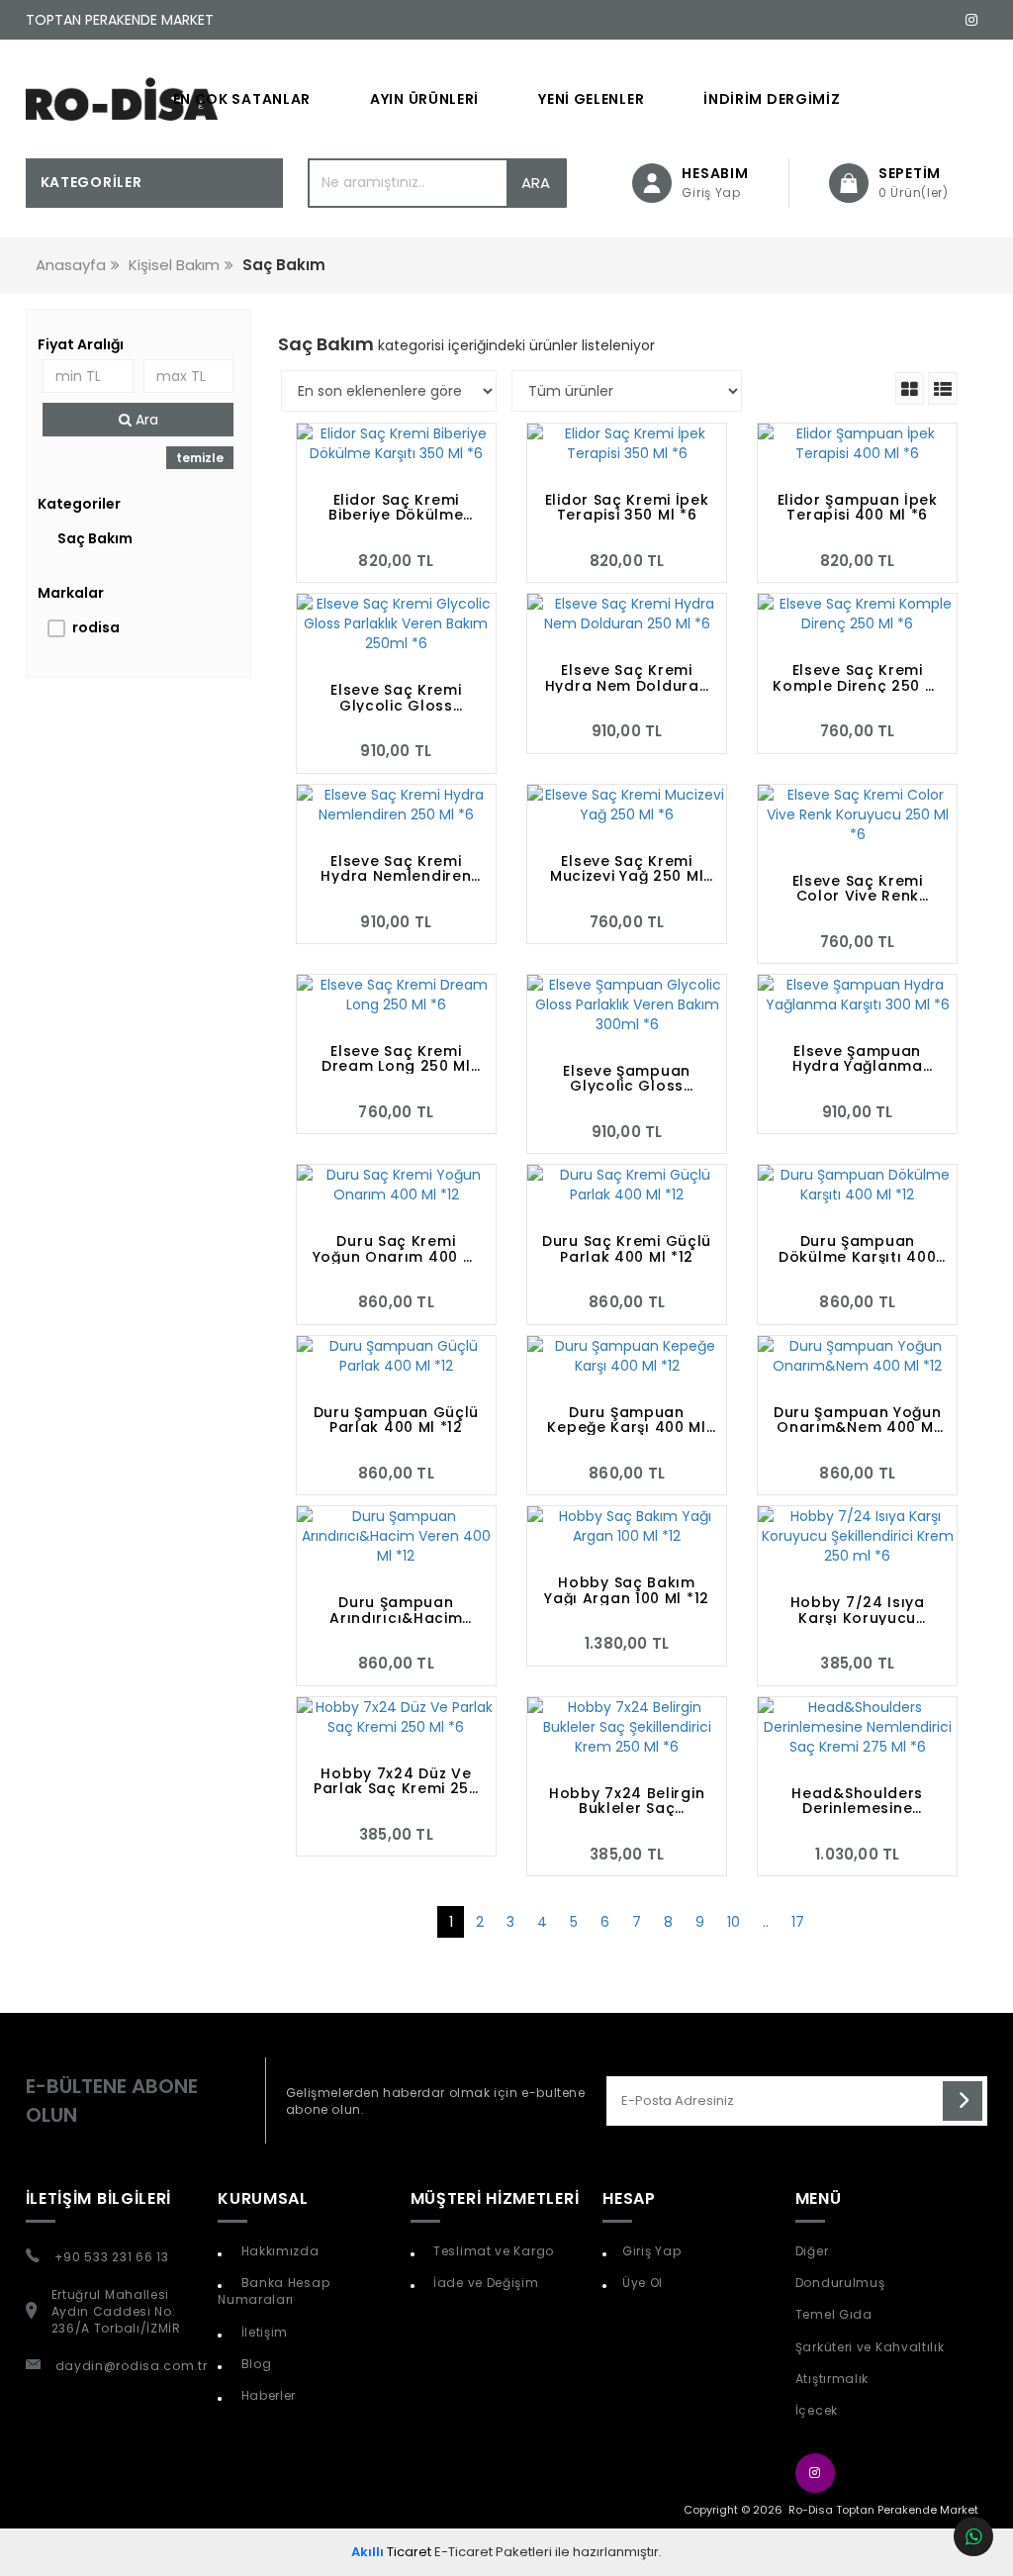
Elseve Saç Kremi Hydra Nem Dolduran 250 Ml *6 (627, 678)
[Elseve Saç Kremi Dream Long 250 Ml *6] (396, 995)
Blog (255, 2364)
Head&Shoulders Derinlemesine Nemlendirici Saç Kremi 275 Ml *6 (857, 1801)
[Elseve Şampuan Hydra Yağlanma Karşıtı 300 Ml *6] (857, 995)
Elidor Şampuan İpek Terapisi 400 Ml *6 (858, 508)
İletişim (263, 2332)
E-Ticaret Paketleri (493, 2552)
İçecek (817, 2410)
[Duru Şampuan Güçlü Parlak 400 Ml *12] (396, 1356)
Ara (536, 183)
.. (766, 1922)
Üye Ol (643, 2283)
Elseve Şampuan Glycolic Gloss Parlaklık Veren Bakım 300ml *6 (627, 1079)
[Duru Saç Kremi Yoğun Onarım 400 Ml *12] (396, 1185)
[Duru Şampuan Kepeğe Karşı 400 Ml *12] (627, 1356)
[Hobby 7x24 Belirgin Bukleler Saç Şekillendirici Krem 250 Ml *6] (627, 1727)
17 (798, 1922)
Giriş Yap (651, 2251)
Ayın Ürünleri (424, 99)
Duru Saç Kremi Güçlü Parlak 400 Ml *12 (627, 1249)
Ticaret (391, 2552)
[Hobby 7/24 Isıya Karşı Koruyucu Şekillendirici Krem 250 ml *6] (857, 1536)
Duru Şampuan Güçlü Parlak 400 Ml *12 (397, 1420)
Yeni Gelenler (591, 99)
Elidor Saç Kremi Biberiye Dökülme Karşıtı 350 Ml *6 (396, 508)
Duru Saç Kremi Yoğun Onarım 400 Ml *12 (396, 1249)
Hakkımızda (278, 2251)
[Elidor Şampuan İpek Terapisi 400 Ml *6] (857, 443)
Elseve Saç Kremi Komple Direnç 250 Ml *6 (857, 678)
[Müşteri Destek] (973, 2536)
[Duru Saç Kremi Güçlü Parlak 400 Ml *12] (627, 1185)
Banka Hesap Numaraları (274, 2291)
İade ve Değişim (484, 2283)
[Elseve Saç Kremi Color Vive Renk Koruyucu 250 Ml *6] (857, 814)
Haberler (267, 2395)
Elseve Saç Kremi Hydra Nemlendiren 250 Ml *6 (396, 869)
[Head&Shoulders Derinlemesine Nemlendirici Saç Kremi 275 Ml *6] (857, 1727)
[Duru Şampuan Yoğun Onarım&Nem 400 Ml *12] (857, 1356)
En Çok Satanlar (242, 99)
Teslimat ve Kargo (492, 2251)
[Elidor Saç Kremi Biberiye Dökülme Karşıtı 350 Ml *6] (396, 443)
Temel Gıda (834, 2314)
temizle (200, 458)
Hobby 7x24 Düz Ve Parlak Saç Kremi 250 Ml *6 (396, 1781)
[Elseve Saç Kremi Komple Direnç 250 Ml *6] (857, 614)
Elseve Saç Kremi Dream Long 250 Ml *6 (396, 1059)
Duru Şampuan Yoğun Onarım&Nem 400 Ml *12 (858, 1420)
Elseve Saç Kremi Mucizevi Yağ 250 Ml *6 (627, 869)
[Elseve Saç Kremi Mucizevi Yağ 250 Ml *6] (627, 805)
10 (734, 1922)
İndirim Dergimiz (772, 99)
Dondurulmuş (840, 2283)
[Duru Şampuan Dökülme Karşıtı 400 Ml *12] (857, 1185)
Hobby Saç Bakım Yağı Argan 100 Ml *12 (627, 1590)
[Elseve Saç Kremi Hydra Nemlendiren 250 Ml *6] (396, 805)
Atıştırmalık (832, 2379)
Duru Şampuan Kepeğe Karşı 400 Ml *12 (626, 1420)
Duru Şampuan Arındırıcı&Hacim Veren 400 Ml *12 (396, 1610)
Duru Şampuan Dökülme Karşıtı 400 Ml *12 (857, 1249)
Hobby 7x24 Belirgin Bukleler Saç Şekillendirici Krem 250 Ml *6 (627, 1801)
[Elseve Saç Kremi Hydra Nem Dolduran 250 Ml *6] (627, 614)
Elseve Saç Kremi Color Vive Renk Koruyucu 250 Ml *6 (857, 889)
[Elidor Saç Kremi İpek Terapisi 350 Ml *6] (627, 443)
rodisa (96, 627)
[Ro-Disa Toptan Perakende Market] (122, 99)
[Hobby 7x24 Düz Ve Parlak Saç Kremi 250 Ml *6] (396, 1717)
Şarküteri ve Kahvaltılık (870, 2347)
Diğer (812, 2251)
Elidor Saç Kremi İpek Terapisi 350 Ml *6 (627, 508)
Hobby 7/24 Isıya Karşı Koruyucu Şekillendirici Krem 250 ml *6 (857, 1610)
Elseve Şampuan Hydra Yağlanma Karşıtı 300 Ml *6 (858, 1059)
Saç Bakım (95, 538)
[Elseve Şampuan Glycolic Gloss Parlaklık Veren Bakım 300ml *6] (627, 1004)
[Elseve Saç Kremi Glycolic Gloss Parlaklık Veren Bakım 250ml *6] (396, 623)
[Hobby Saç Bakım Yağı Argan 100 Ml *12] (627, 1526)
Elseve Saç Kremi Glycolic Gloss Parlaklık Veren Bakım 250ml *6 (396, 698)
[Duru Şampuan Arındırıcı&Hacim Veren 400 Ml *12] (396, 1536)
